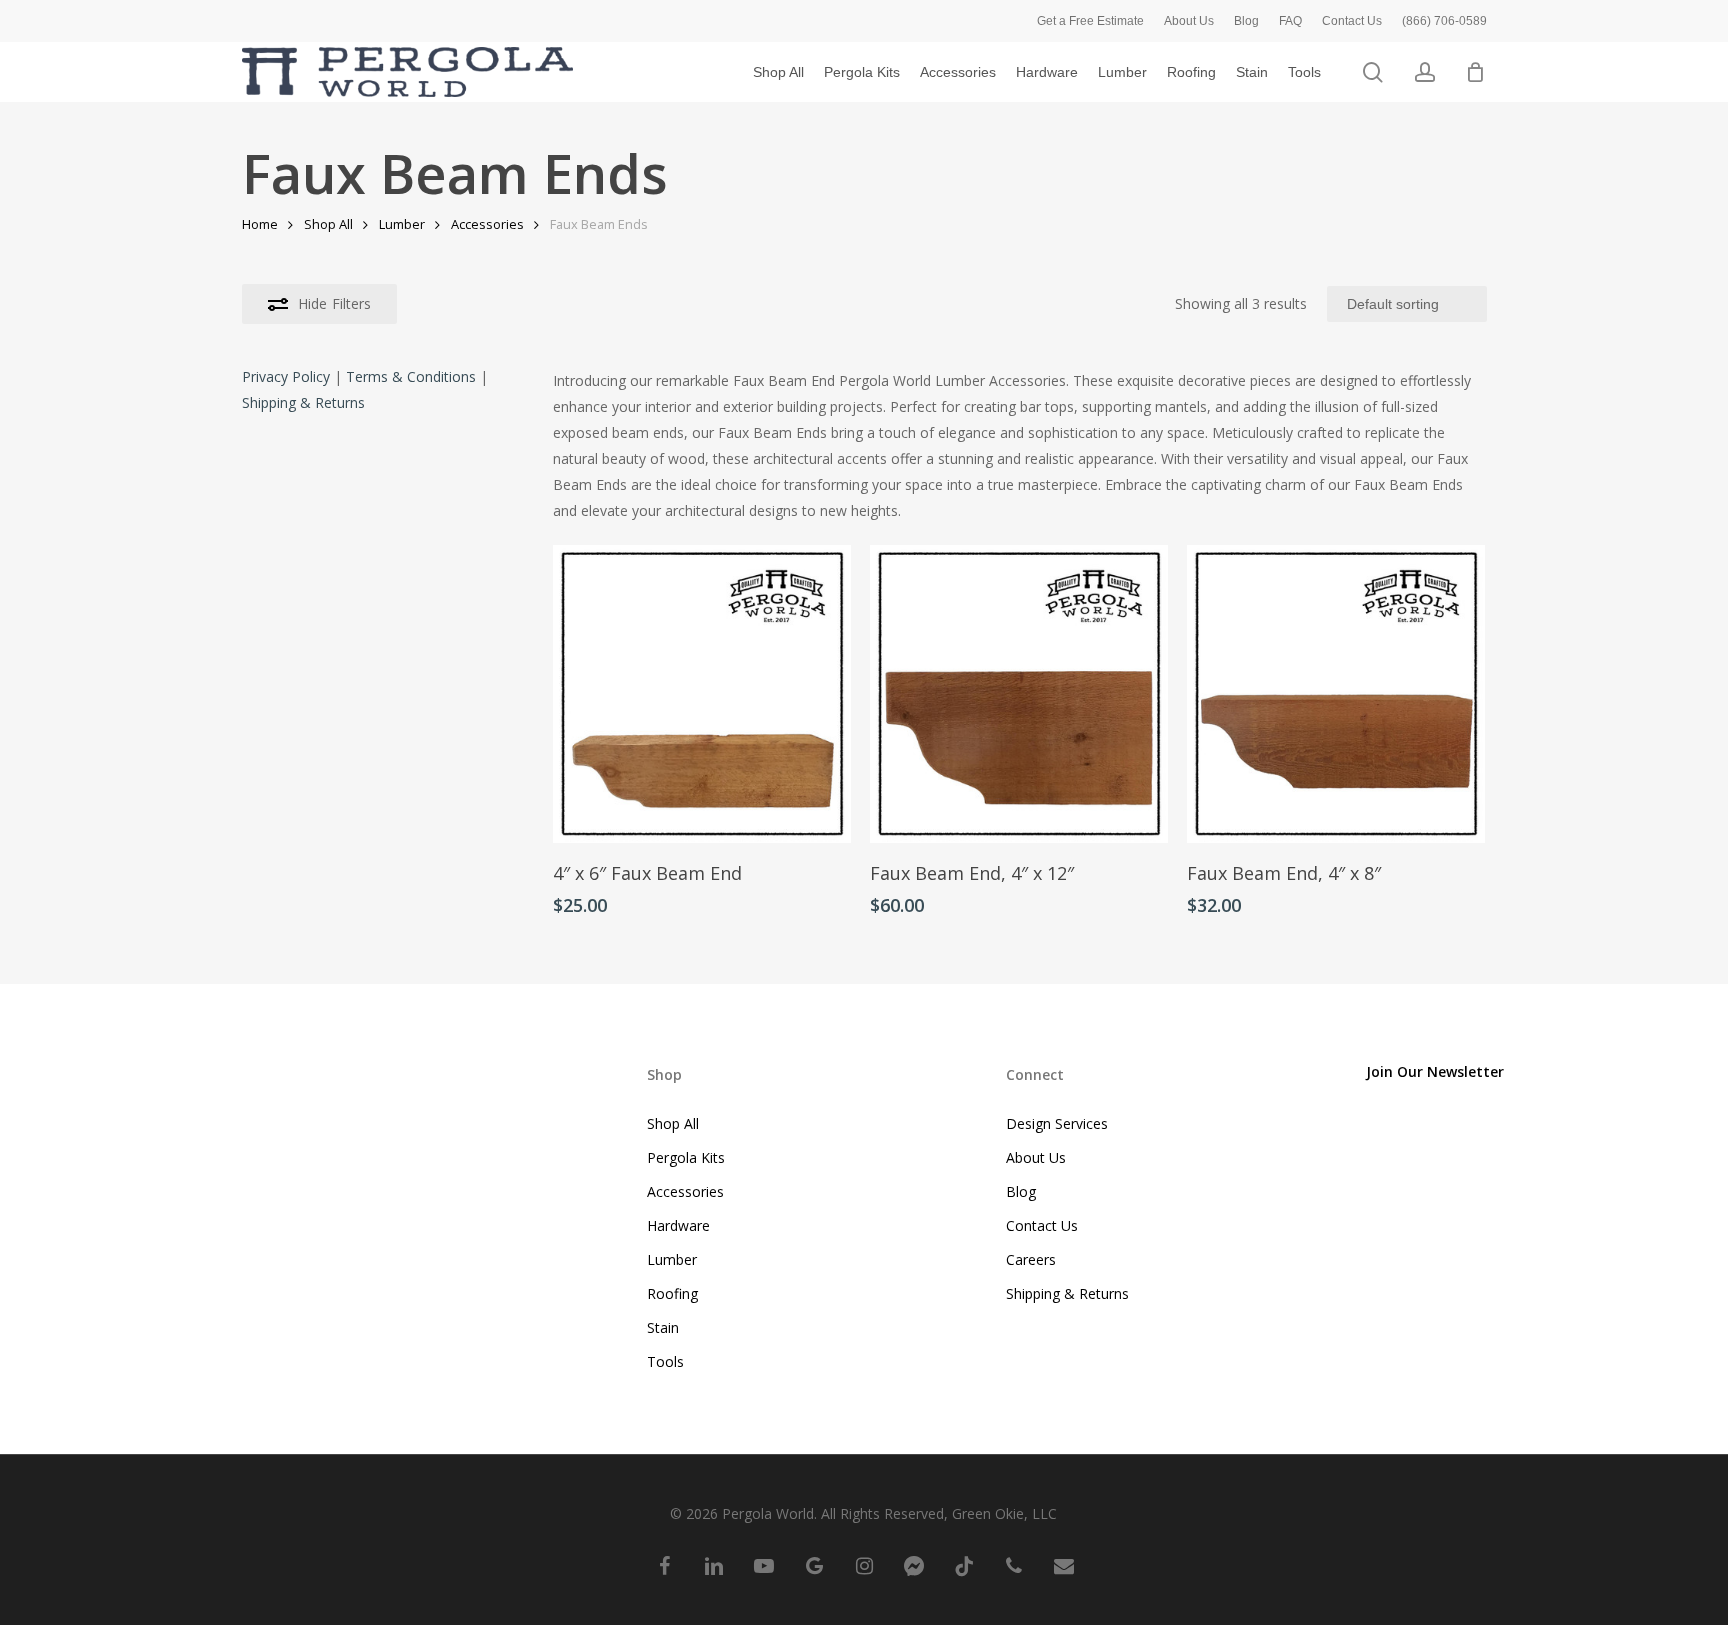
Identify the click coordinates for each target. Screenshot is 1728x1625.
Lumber (402, 224)
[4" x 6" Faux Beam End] (702, 694)
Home (260, 224)
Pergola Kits (686, 1157)
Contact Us (1042, 1225)
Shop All (328, 224)
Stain (663, 1327)
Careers (1031, 1259)
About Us (1036, 1157)
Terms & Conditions (411, 376)
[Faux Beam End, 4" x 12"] (1019, 694)
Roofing (672, 1293)
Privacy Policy (286, 376)
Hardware (678, 1225)
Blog (1021, 1191)
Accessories (487, 224)
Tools (665, 1361)
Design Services (1057, 1123)
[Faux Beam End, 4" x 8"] (1336, 694)
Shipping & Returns (303, 402)
